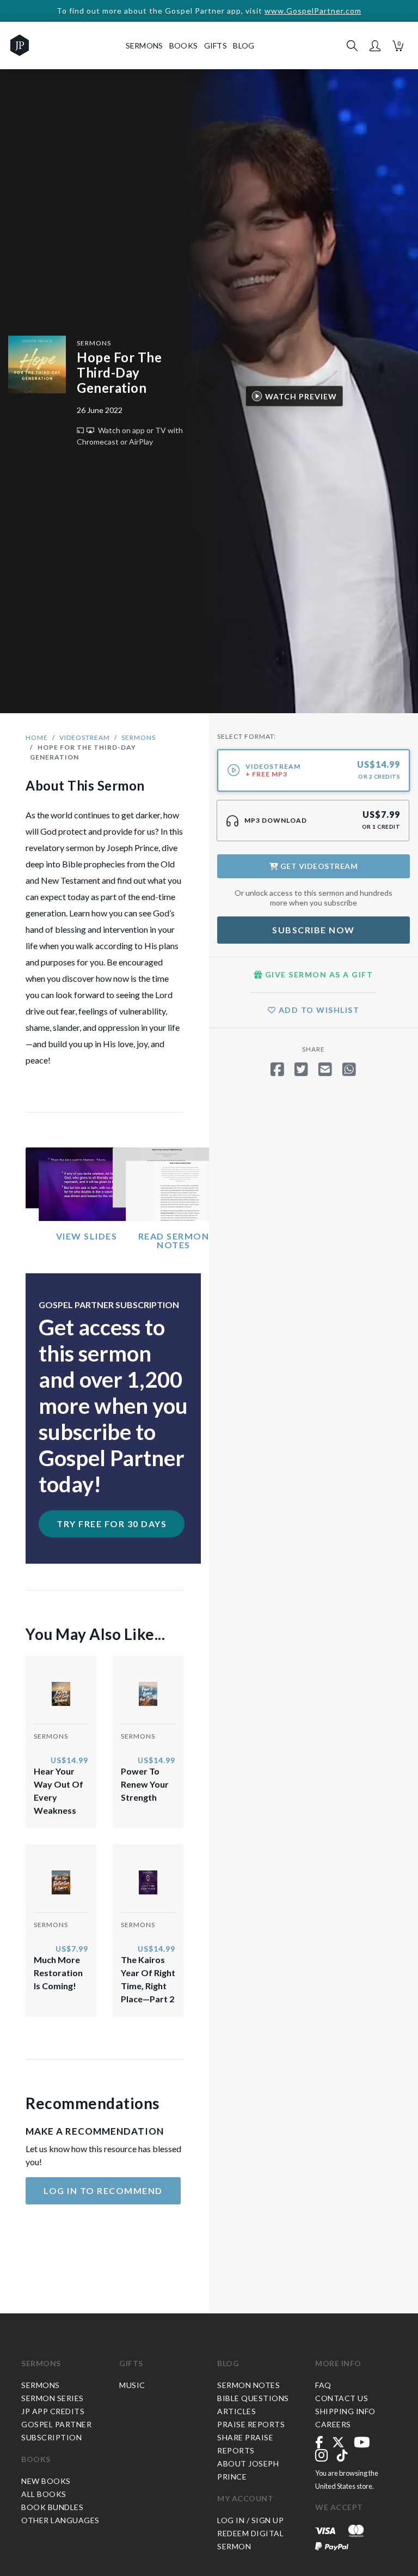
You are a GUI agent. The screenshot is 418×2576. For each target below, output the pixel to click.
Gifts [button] (216, 45)
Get (318, 866)
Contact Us (342, 2398)
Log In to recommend (103, 2191)
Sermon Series (53, 2398)
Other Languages (60, 2520)
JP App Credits (53, 2411)
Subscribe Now (313, 930)
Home (37, 737)
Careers (333, 2424)
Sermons (94, 343)
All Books (44, 2494)
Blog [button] (244, 45)
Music (132, 2385)
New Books (46, 2481)
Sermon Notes (248, 2385)
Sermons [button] (145, 45)
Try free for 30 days (112, 1524)
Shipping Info (345, 2411)
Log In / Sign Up (250, 2520)
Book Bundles (52, 2507)
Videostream (85, 737)
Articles (236, 2411)
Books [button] (184, 45)
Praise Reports (251, 2424)
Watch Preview (301, 396)
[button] (375, 46)
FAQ (323, 2385)
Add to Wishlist (318, 1010)
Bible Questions (253, 2398)
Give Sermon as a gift (318, 974)
